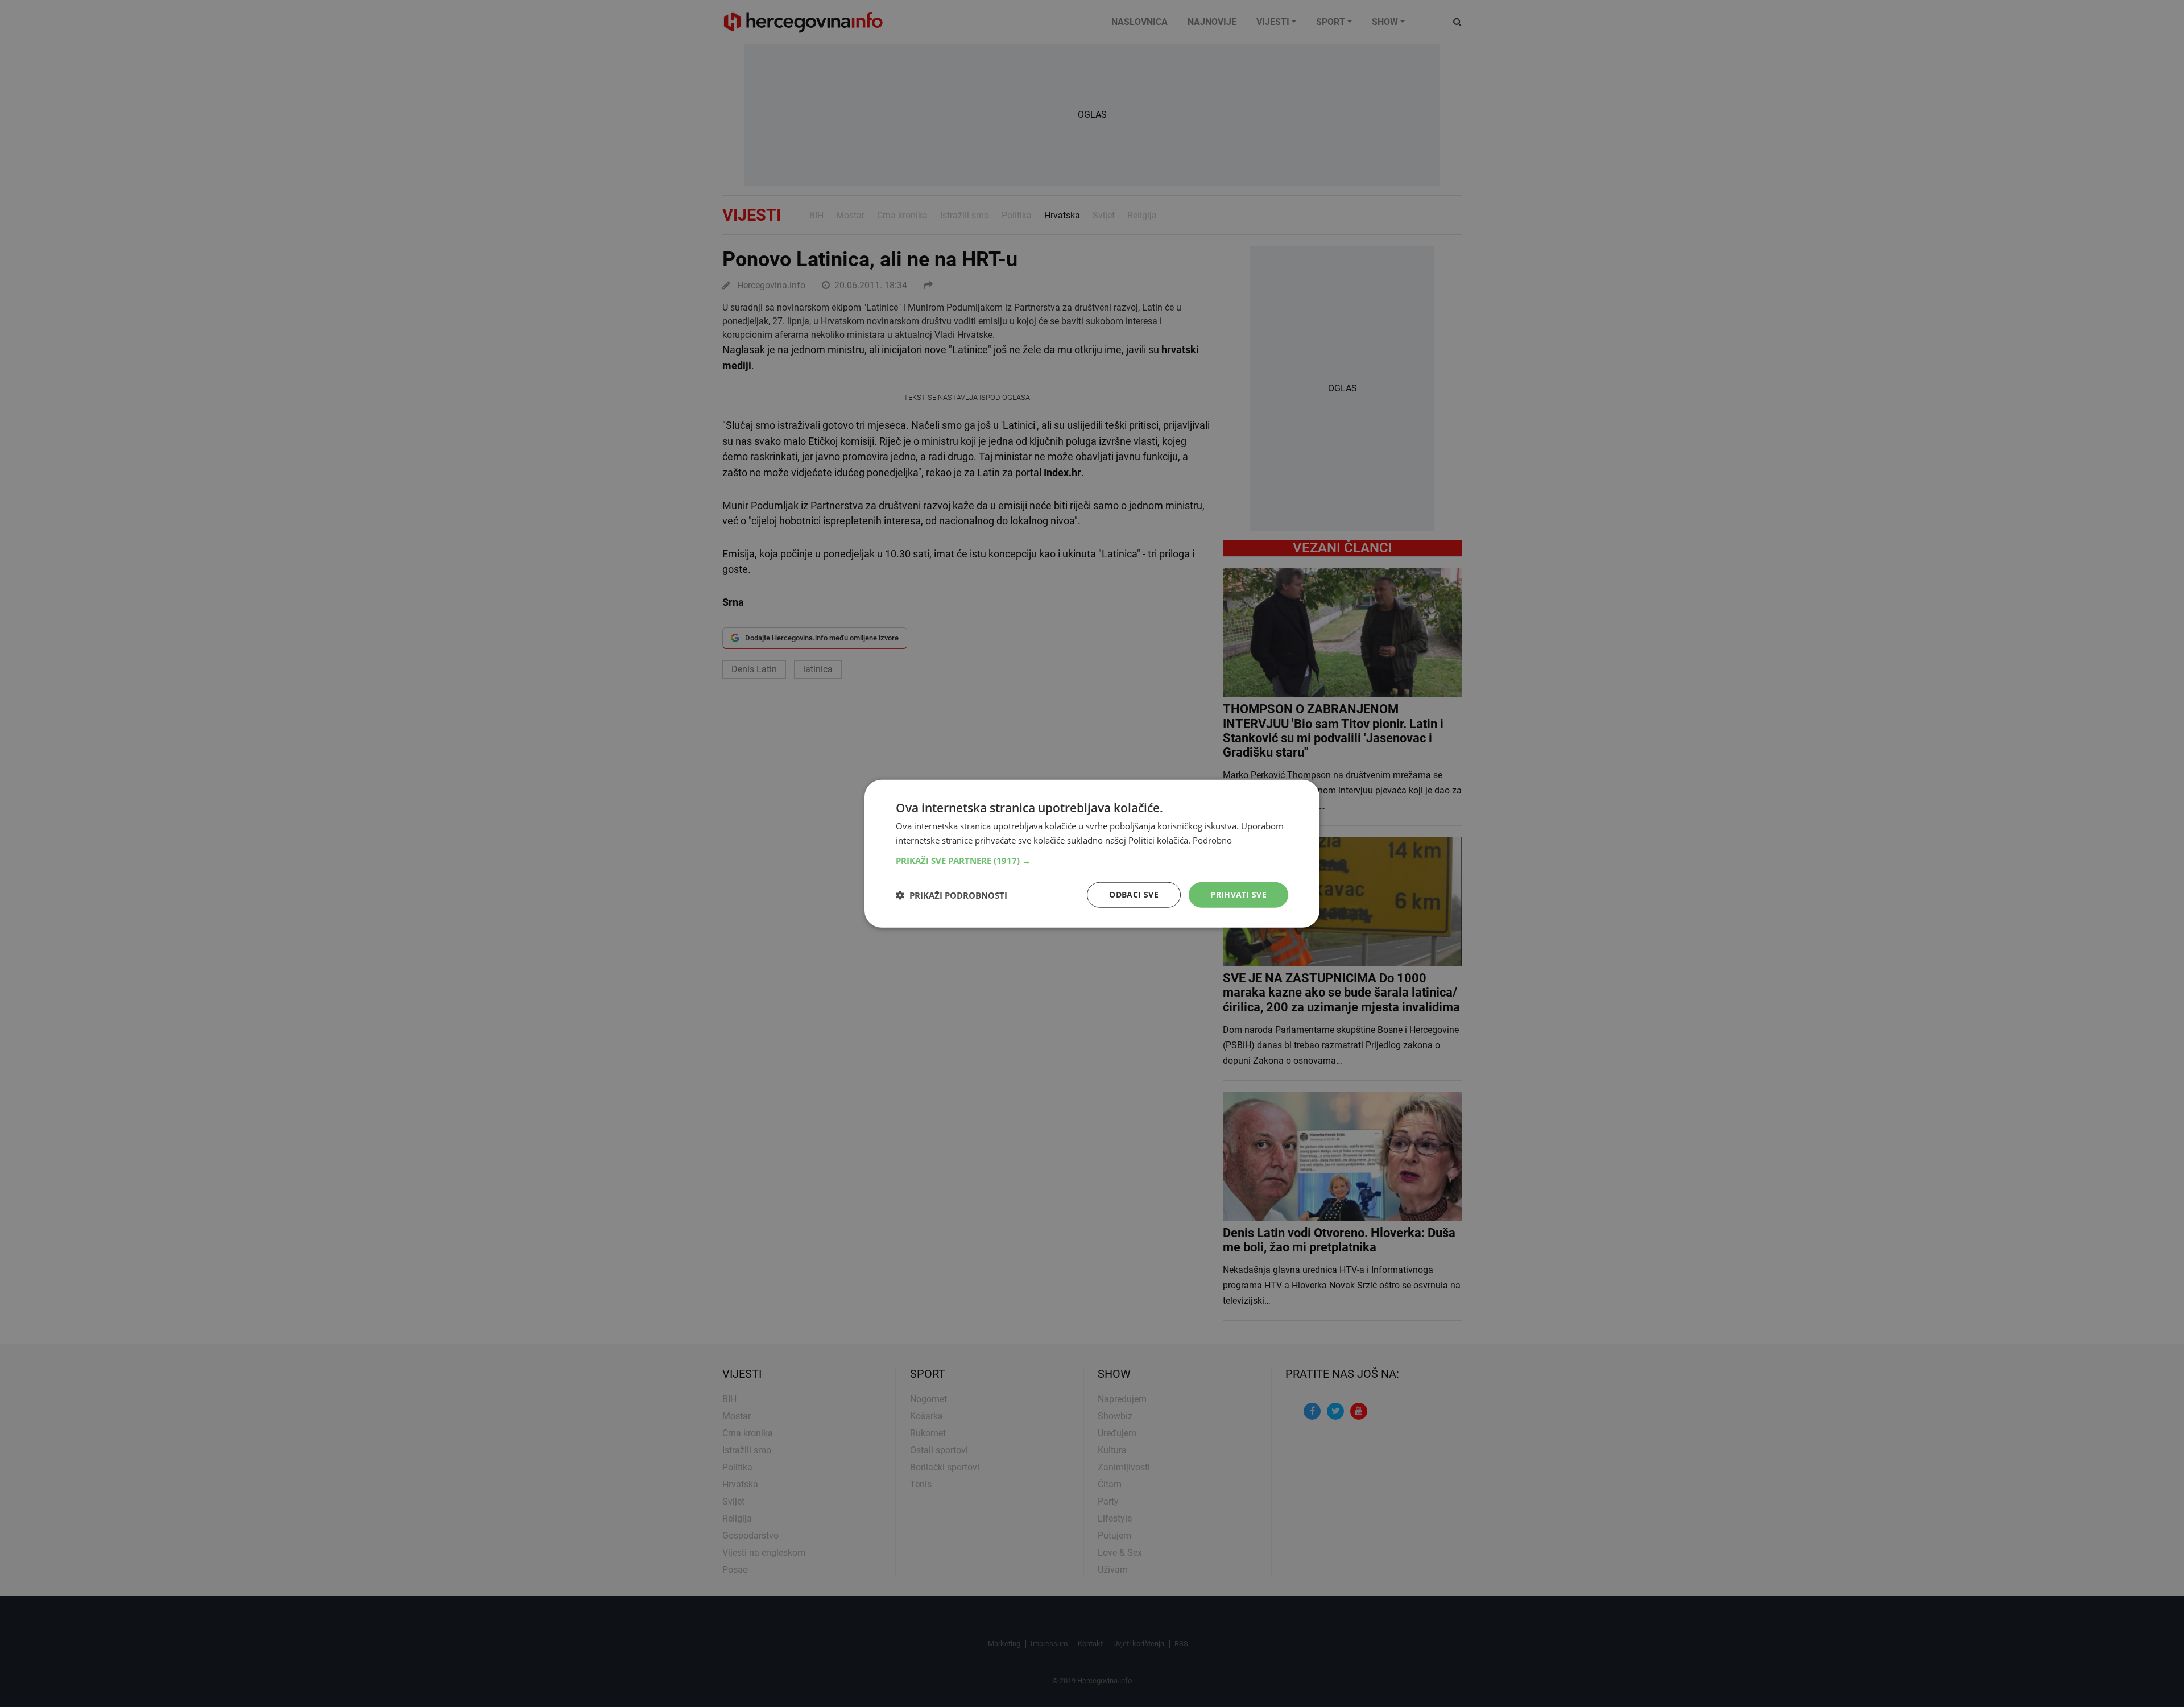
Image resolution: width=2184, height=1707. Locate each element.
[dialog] (1092, 853)
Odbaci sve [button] (1134, 894)
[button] (1092, 861)
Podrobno (1212, 840)
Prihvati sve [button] (1238, 894)
